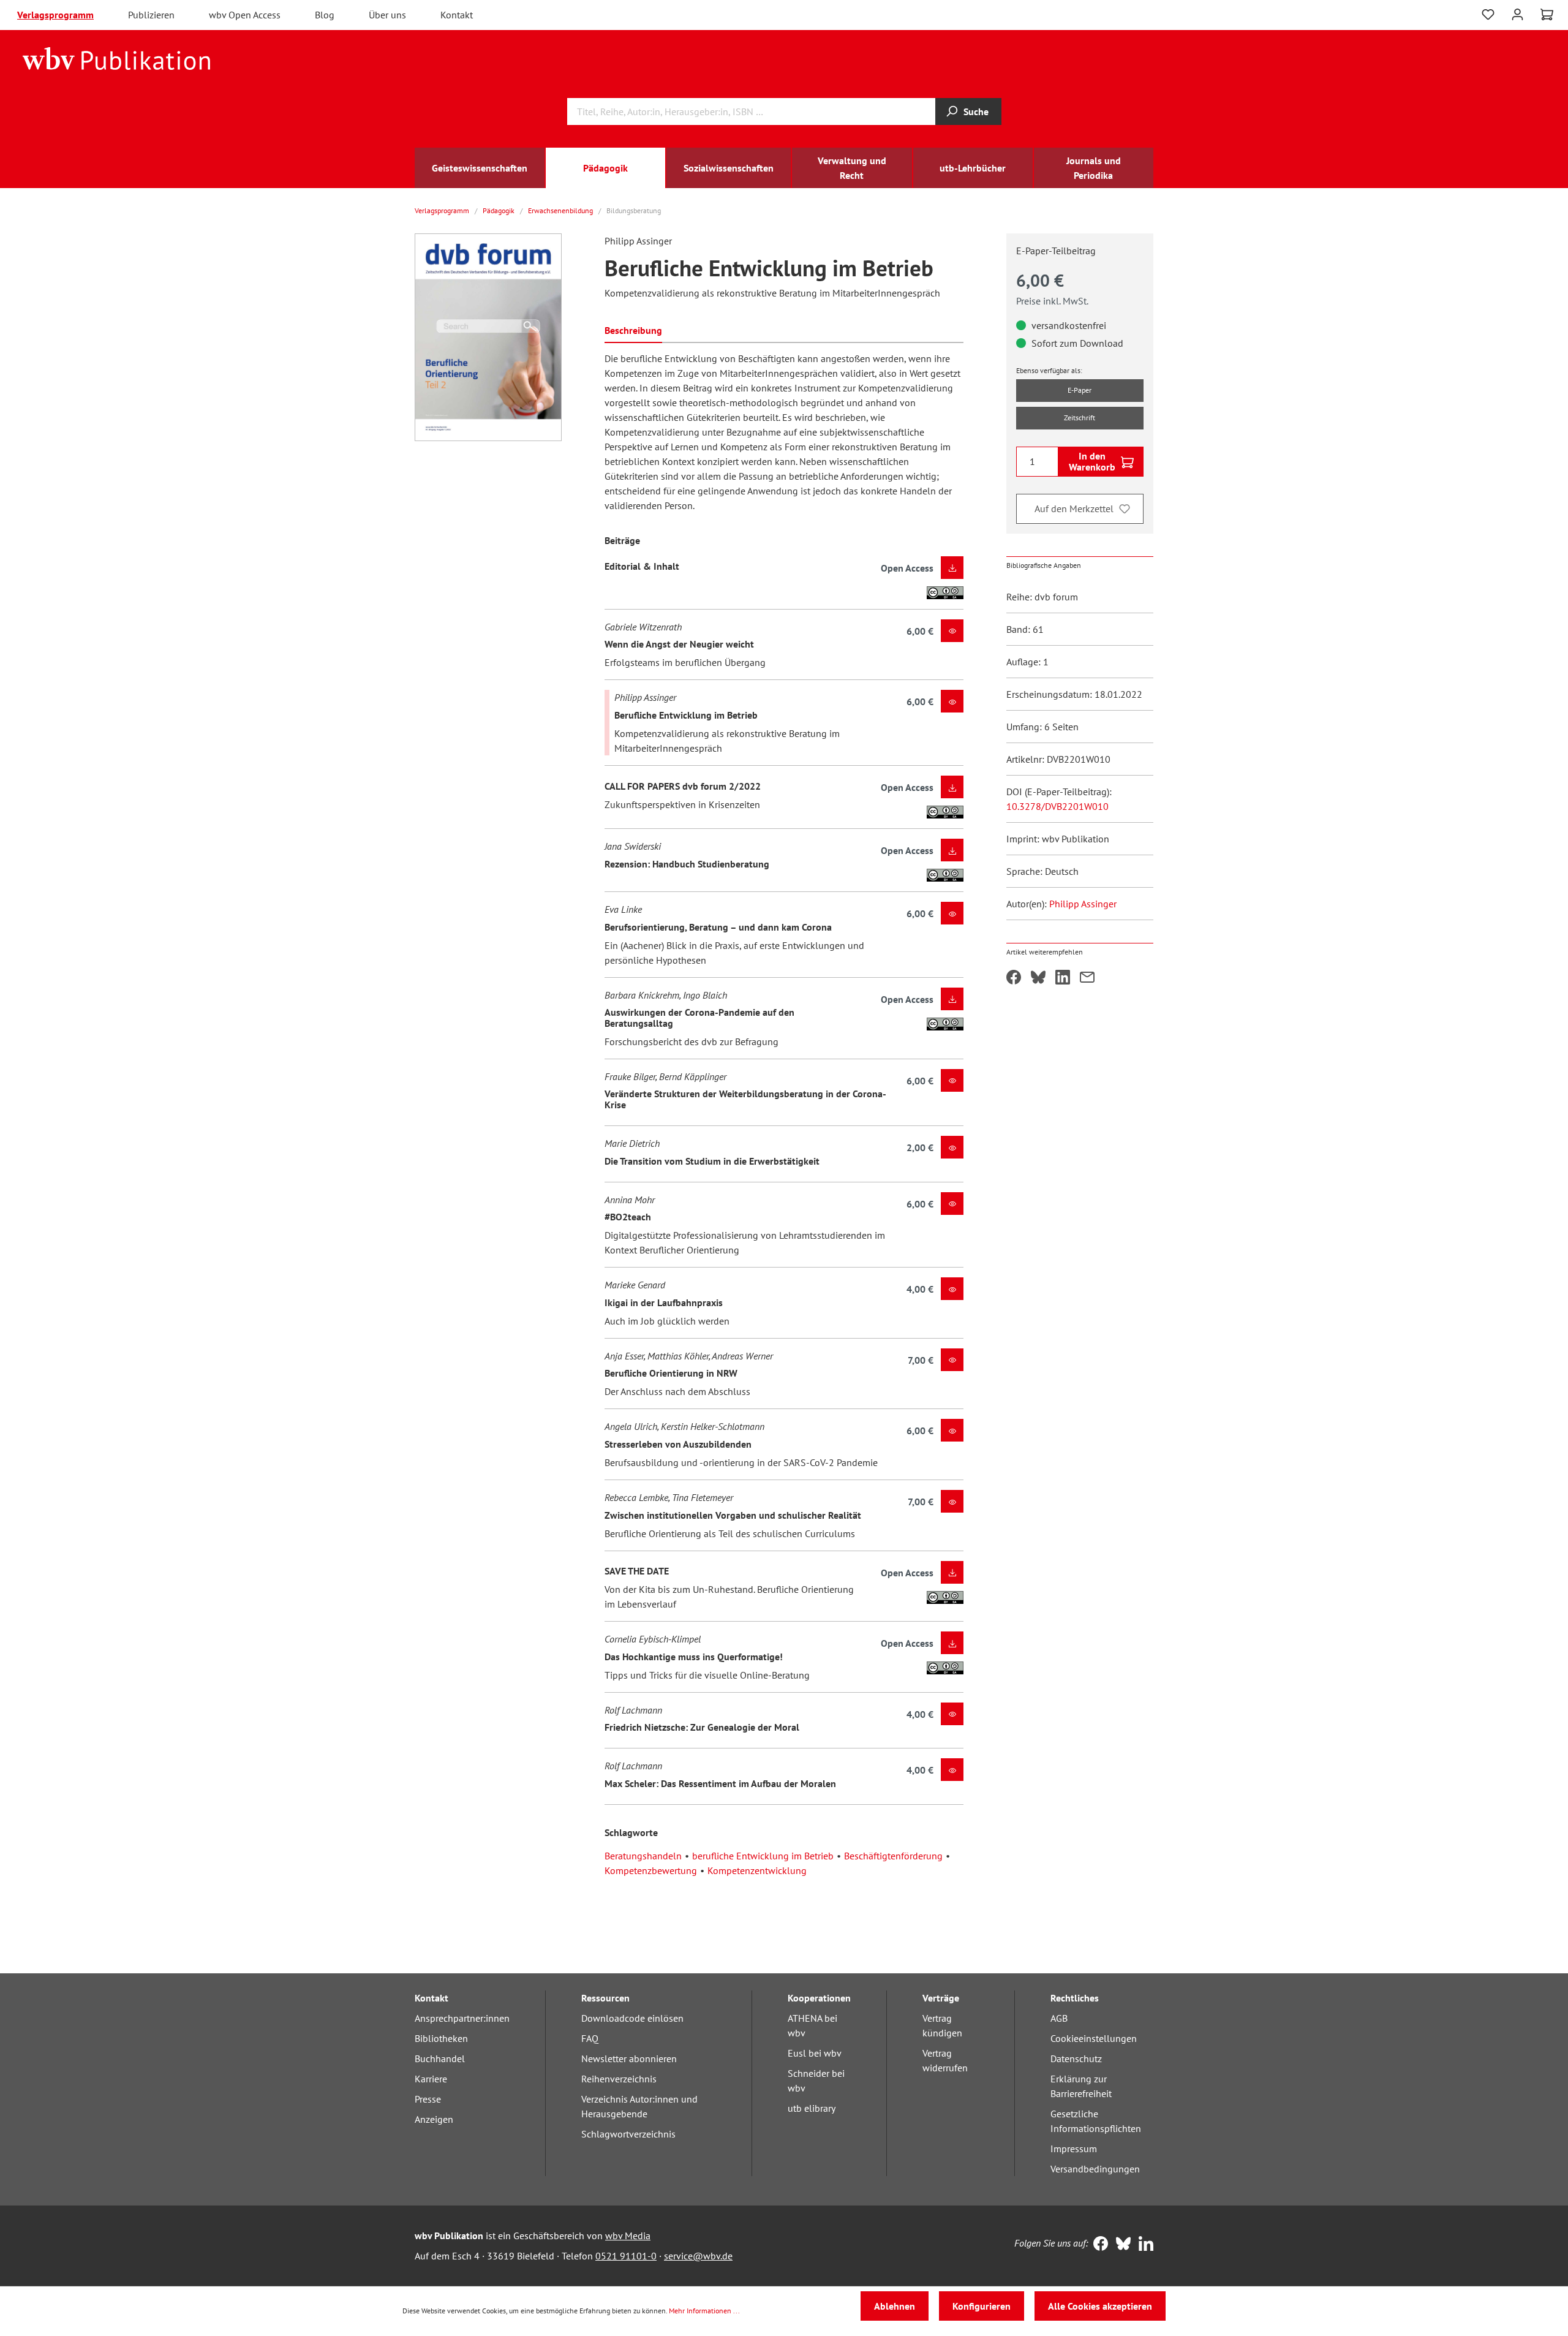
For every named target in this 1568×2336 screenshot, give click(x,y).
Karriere (431, 2079)
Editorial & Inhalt (642, 566)
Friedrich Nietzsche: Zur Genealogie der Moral (702, 1727)
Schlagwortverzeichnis (628, 2134)
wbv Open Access (245, 15)
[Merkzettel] (1488, 15)
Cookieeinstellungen (1094, 2038)
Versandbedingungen (1095, 2169)
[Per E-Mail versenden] (1087, 978)
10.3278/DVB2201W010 (1057, 806)
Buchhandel (440, 2058)
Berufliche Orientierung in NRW (671, 1373)
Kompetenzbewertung (651, 1870)
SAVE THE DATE (637, 1571)
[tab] (633, 329)
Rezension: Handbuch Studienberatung (687, 864)
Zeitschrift (1080, 418)
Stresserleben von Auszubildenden (678, 1444)
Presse (428, 2099)
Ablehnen (895, 2306)
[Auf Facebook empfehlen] (1014, 978)
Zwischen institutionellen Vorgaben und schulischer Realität (733, 1515)
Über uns (387, 15)
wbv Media (628, 2236)
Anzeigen (434, 2119)
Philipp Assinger (1083, 904)
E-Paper (1080, 390)
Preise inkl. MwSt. (1052, 301)
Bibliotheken (441, 2038)
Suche (976, 112)
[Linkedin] (1143, 2245)
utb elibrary (812, 2108)
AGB (1059, 2018)
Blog (325, 15)
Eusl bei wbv (815, 2053)
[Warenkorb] (1547, 15)
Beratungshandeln (643, 1856)
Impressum (1074, 2149)
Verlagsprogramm (55, 15)
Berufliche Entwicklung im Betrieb (686, 715)
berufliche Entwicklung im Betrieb (763, 1856)
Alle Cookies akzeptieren (1100, 2306)
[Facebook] (1098, 2245)
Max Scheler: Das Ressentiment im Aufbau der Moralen (720, 1783)
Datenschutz (1076, 2058)
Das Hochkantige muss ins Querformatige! (694, 1657)
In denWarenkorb (1092, 461)
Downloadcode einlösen (632, 2018)
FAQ (590, 2038)
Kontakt (457, 15)
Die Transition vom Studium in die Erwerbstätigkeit (712, 1161)
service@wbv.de (698, 2256)
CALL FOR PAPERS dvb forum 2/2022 (683, 786)
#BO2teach (628, 1217)
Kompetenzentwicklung (757, 1870)
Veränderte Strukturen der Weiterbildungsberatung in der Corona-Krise (745, 1099)
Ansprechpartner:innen (462, 2018)
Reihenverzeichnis (619, 2079)
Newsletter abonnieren (629, 2058)
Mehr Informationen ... (704, 2311)
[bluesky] (1121, 2245)
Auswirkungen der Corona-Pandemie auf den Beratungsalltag (699, 1018)
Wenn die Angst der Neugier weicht (679, 644)
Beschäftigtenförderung (893, 1856)
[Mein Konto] (1517, 13)
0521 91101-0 (626, 2256)
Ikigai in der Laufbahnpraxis (664, 1302)
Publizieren (151, 15)
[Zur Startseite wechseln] (117, 58)
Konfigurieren (982, 2306)
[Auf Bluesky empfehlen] (1038, 978)
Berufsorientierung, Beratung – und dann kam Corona (718, 927)
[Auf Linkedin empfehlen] (1063, 978)
